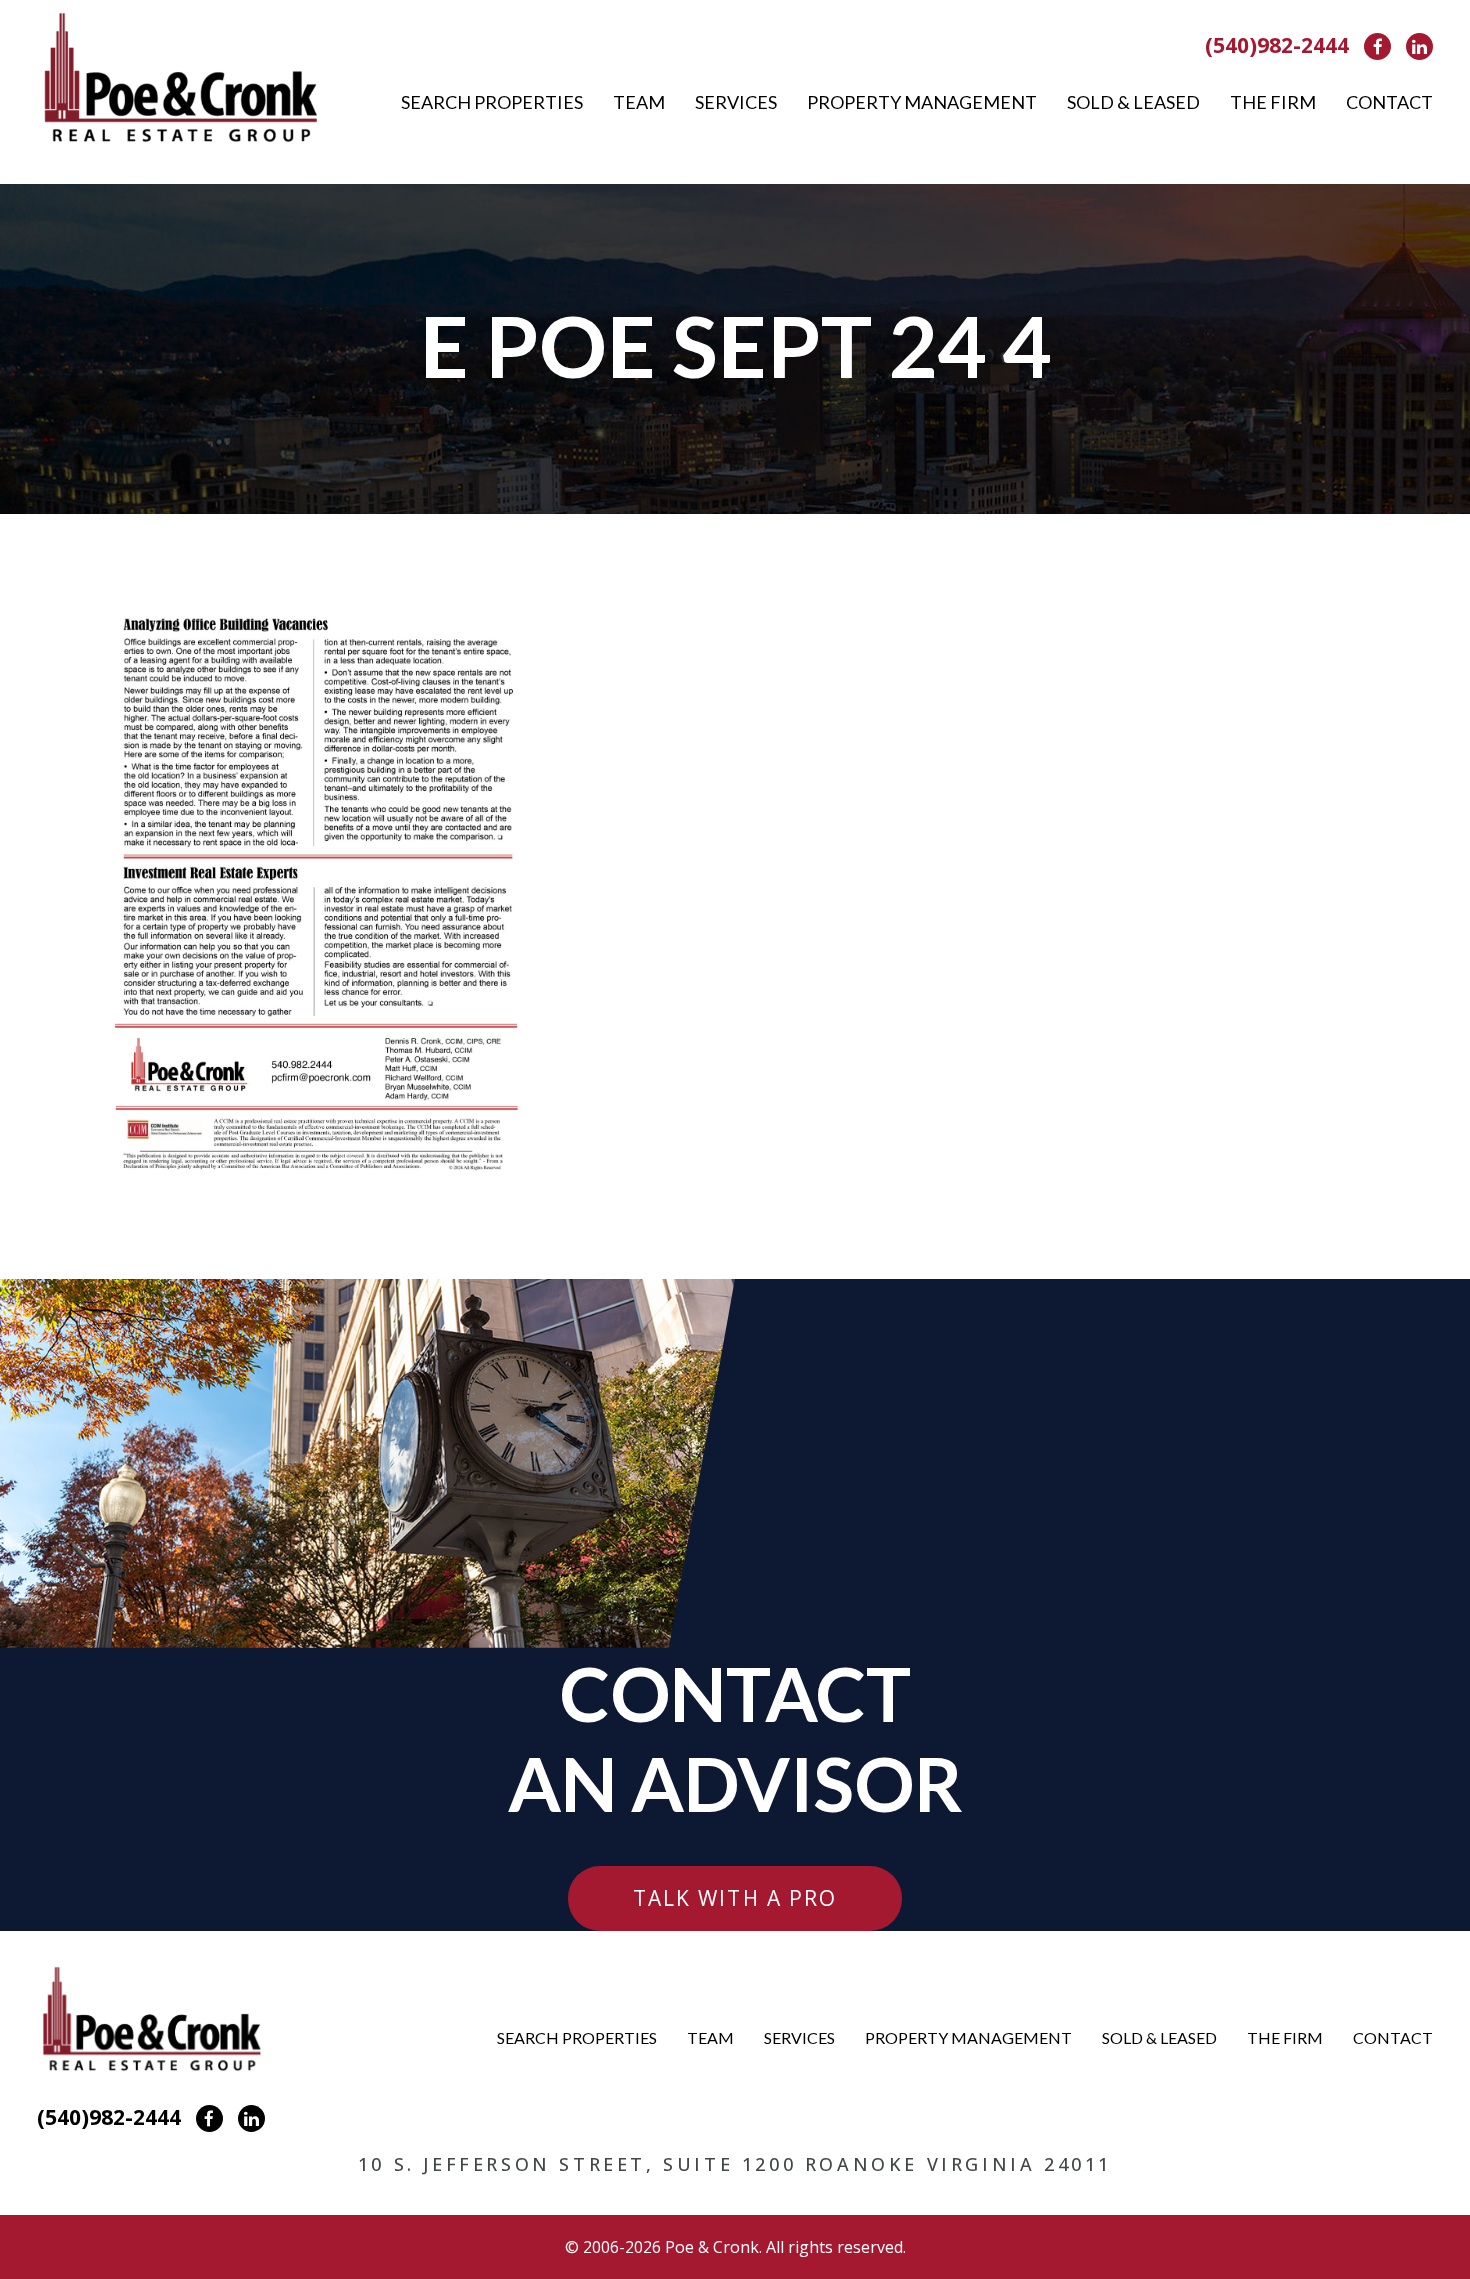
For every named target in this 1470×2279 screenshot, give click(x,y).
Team (639, 102)
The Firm (1273, 102)
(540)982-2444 (1277, 45)
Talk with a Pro (735, 1898)
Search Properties (492, 102)
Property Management (922, 102)
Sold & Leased (1133, 102)
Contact (1389, 102)
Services (736, 102)
